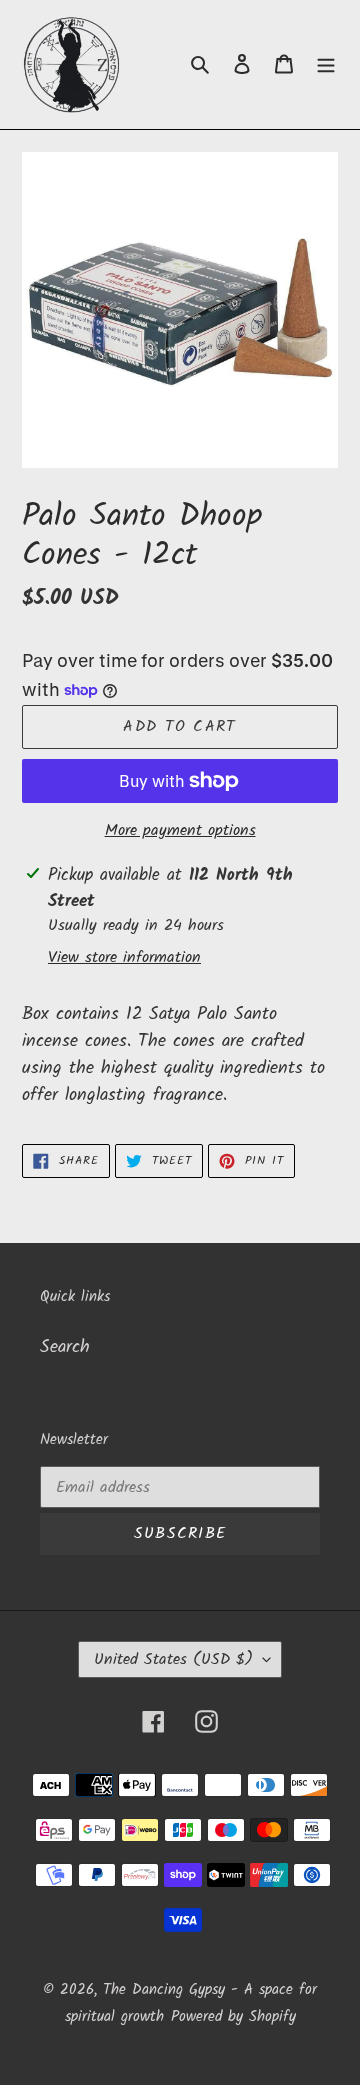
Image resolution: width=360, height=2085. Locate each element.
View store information (124, 958)
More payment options (180, 831)
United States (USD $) (173, 1659)
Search (65, 1347)
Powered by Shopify (233, 2017)
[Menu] (326, 64)
